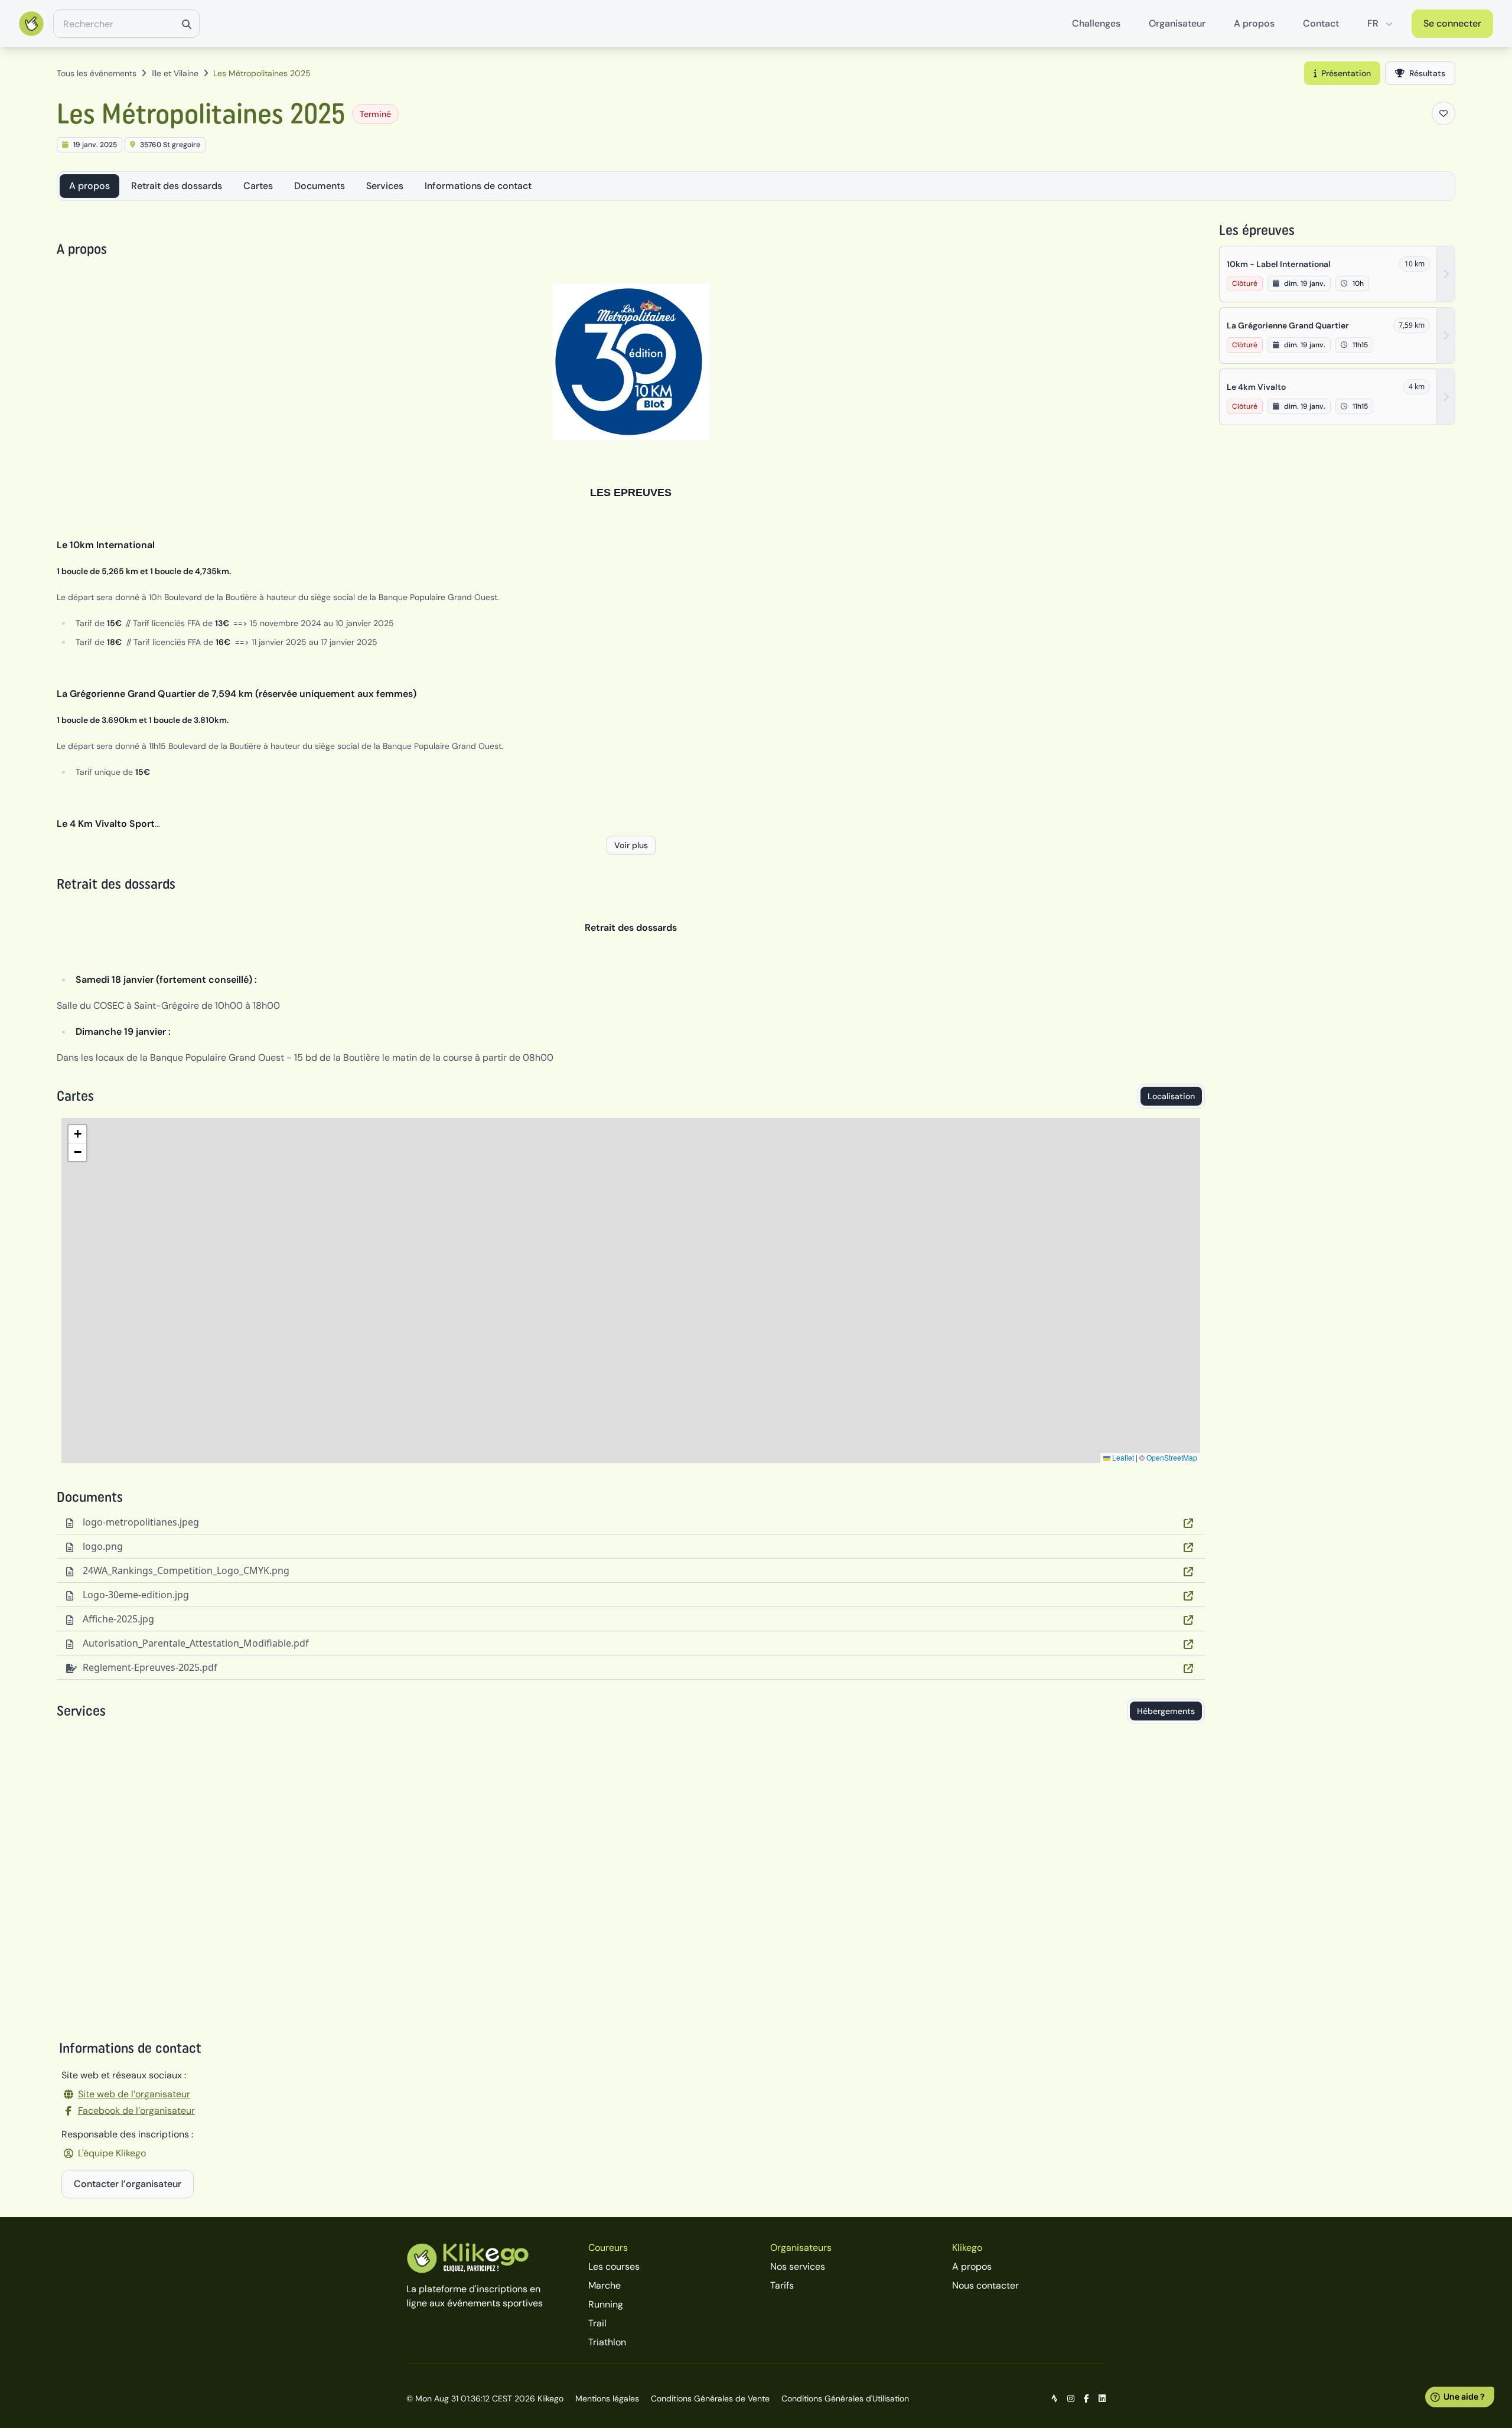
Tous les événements (97, 73)
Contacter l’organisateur (128, 2184)
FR (1373, 23)
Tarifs (782, 2285)
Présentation (1346, 73)
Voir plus (631, 845)
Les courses (614, 2266)
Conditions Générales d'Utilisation (845, 2398)
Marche (605, 2285)
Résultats (1427, 73)
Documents (320, 186)
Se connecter (1452, 23)
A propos (1254, 23)
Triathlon (607, 2342)
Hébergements (1166, 1711)
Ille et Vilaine (175, 73)
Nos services (798, 2266)
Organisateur (1177, 23)
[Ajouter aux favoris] (1443, 113)
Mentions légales (607, 2398)
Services (385, 186)
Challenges (1096, 23)
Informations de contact (478, 186)
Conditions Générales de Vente (710, 2398)
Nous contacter (985, 2285)
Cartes (258, 186)
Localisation (1171, 1096)
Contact (1321, 23)
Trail (597, 2323)
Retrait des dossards (177, 186)
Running (606, 2304)
